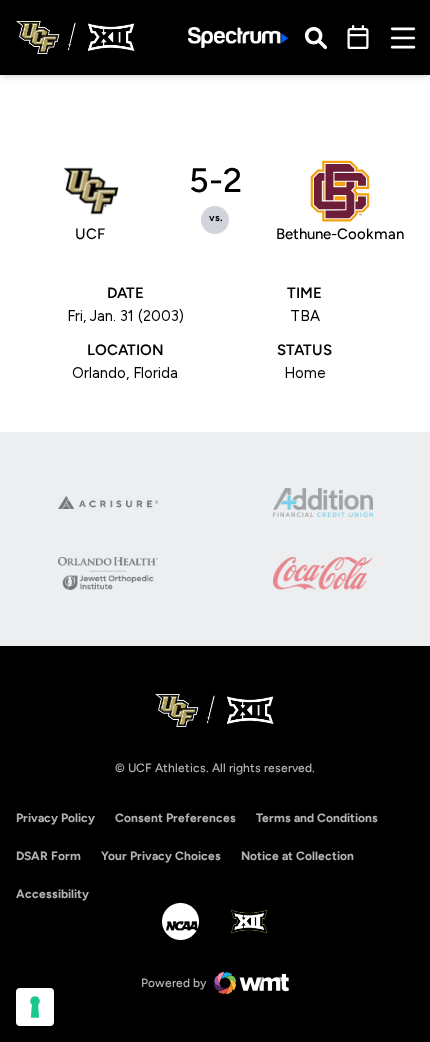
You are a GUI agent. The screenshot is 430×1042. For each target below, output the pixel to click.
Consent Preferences (175, 818)
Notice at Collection (297, 856)
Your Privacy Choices (161, 856)
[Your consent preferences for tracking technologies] (35, 1007)
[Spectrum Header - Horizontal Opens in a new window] (238, 37)
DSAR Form (48, 856)
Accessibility (52, 893)
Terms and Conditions (317, 818)
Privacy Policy (55, 818)
